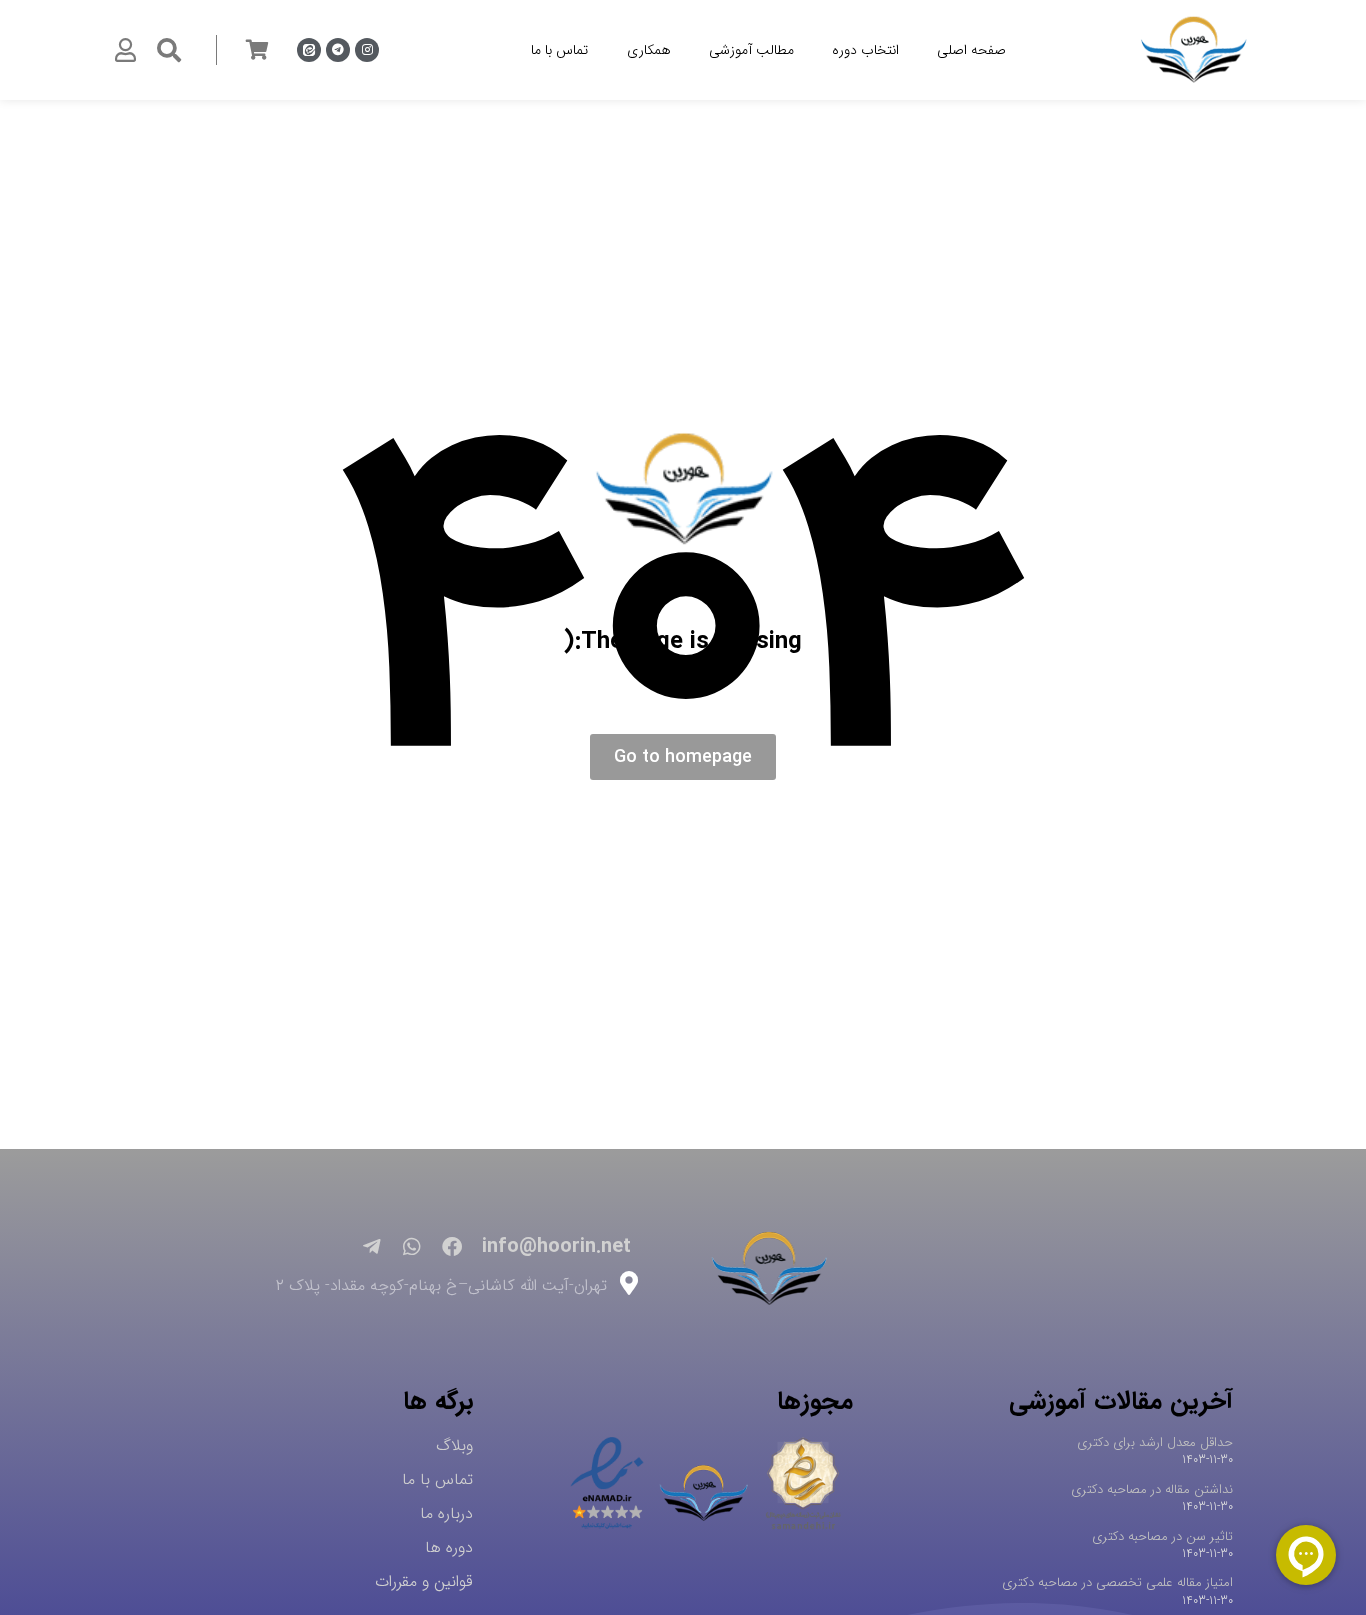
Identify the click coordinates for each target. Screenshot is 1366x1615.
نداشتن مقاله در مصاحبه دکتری (1152, 1489)
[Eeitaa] (309, 50)
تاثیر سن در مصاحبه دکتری (1162, 1536)
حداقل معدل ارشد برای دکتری (1155, 1442)
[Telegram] (338, 50)
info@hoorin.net (556, 1246)
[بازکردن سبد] (257, 50)
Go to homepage (683, 757)
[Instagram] (367, 50)
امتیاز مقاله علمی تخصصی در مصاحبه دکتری (1117, 1582)
